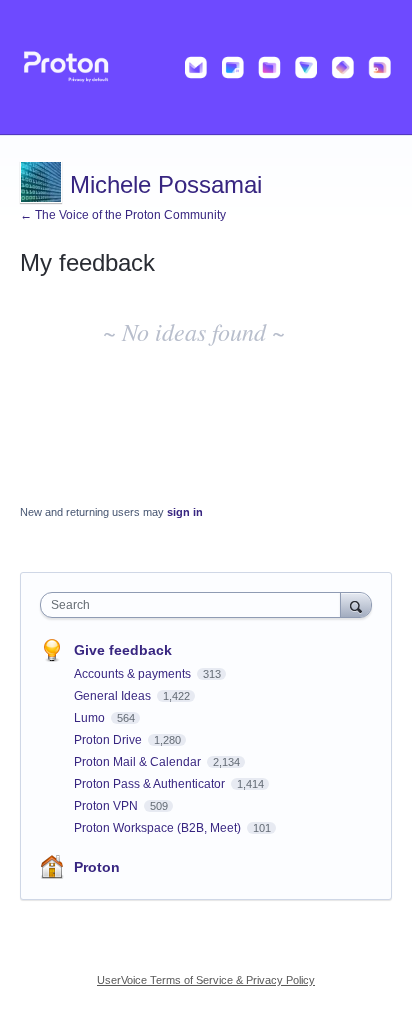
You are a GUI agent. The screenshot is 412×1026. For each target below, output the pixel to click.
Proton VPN (107, 806)
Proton (97, 867)
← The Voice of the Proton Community (123, 215)
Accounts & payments (134, 674)
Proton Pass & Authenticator (151, 784)
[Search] (356, 604)
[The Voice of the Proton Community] (206, 67)
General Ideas (114, 696)
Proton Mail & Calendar (139, 762)
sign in (185, 512)
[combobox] (195, 605)
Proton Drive (109, 740)
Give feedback (123, 650)
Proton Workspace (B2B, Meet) (159, 828)
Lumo (91, 718)
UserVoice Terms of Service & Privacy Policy (206, 980)
